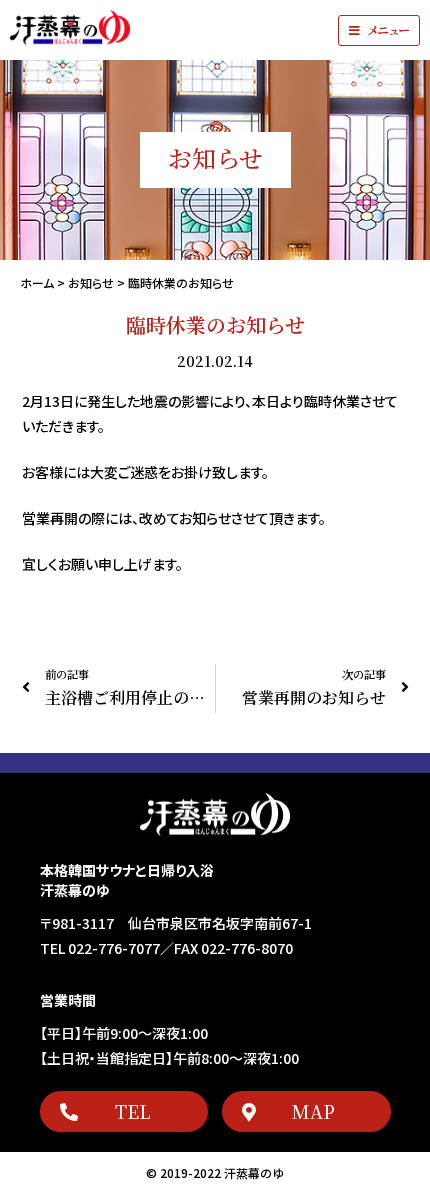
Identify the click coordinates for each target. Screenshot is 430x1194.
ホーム (37, 282)
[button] (379, 30)
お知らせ (91, 282)
